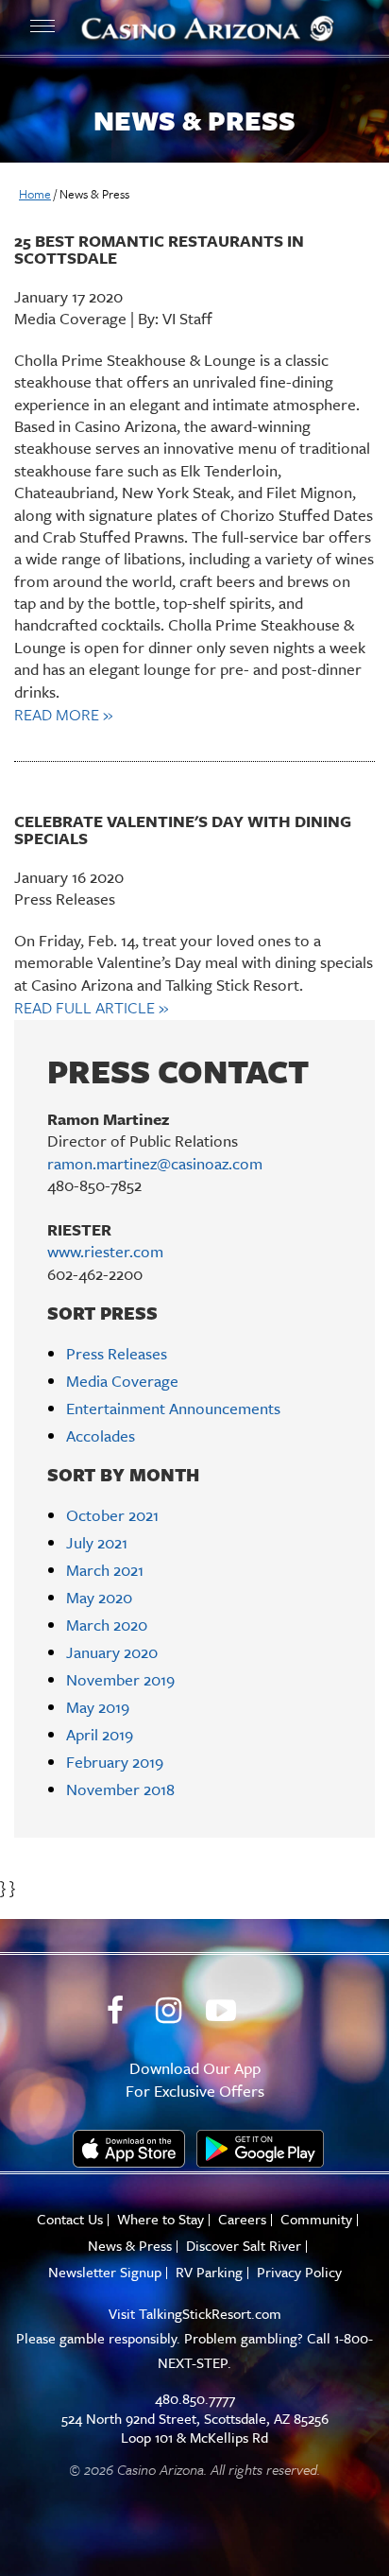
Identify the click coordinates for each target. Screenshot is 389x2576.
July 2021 (97, 1542)
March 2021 (105, 1570)
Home (35, 194)
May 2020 (99, 1597)
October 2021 (112, 1515)
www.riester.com (105, 1251)
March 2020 (107, 1625)
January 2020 (112, 1652)
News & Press (130, 2246)
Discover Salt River (244, 2246)
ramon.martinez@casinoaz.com (155, 1163)
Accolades (101, 1435)
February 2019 (115, 1762)
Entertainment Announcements (173, 1408)
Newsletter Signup (105, 2272)
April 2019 (100, 1734)
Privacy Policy (299, 2272)
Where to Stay (161, 2219)
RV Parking (209, 2272)
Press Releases (117, 1353)
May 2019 (98, 1707)
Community (316, 2219)
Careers (242, 2219)
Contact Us (70, 2219)
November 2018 (120, 1789)
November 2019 (120, 1679)
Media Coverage (122, 1381)
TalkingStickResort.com (210, 2313)
